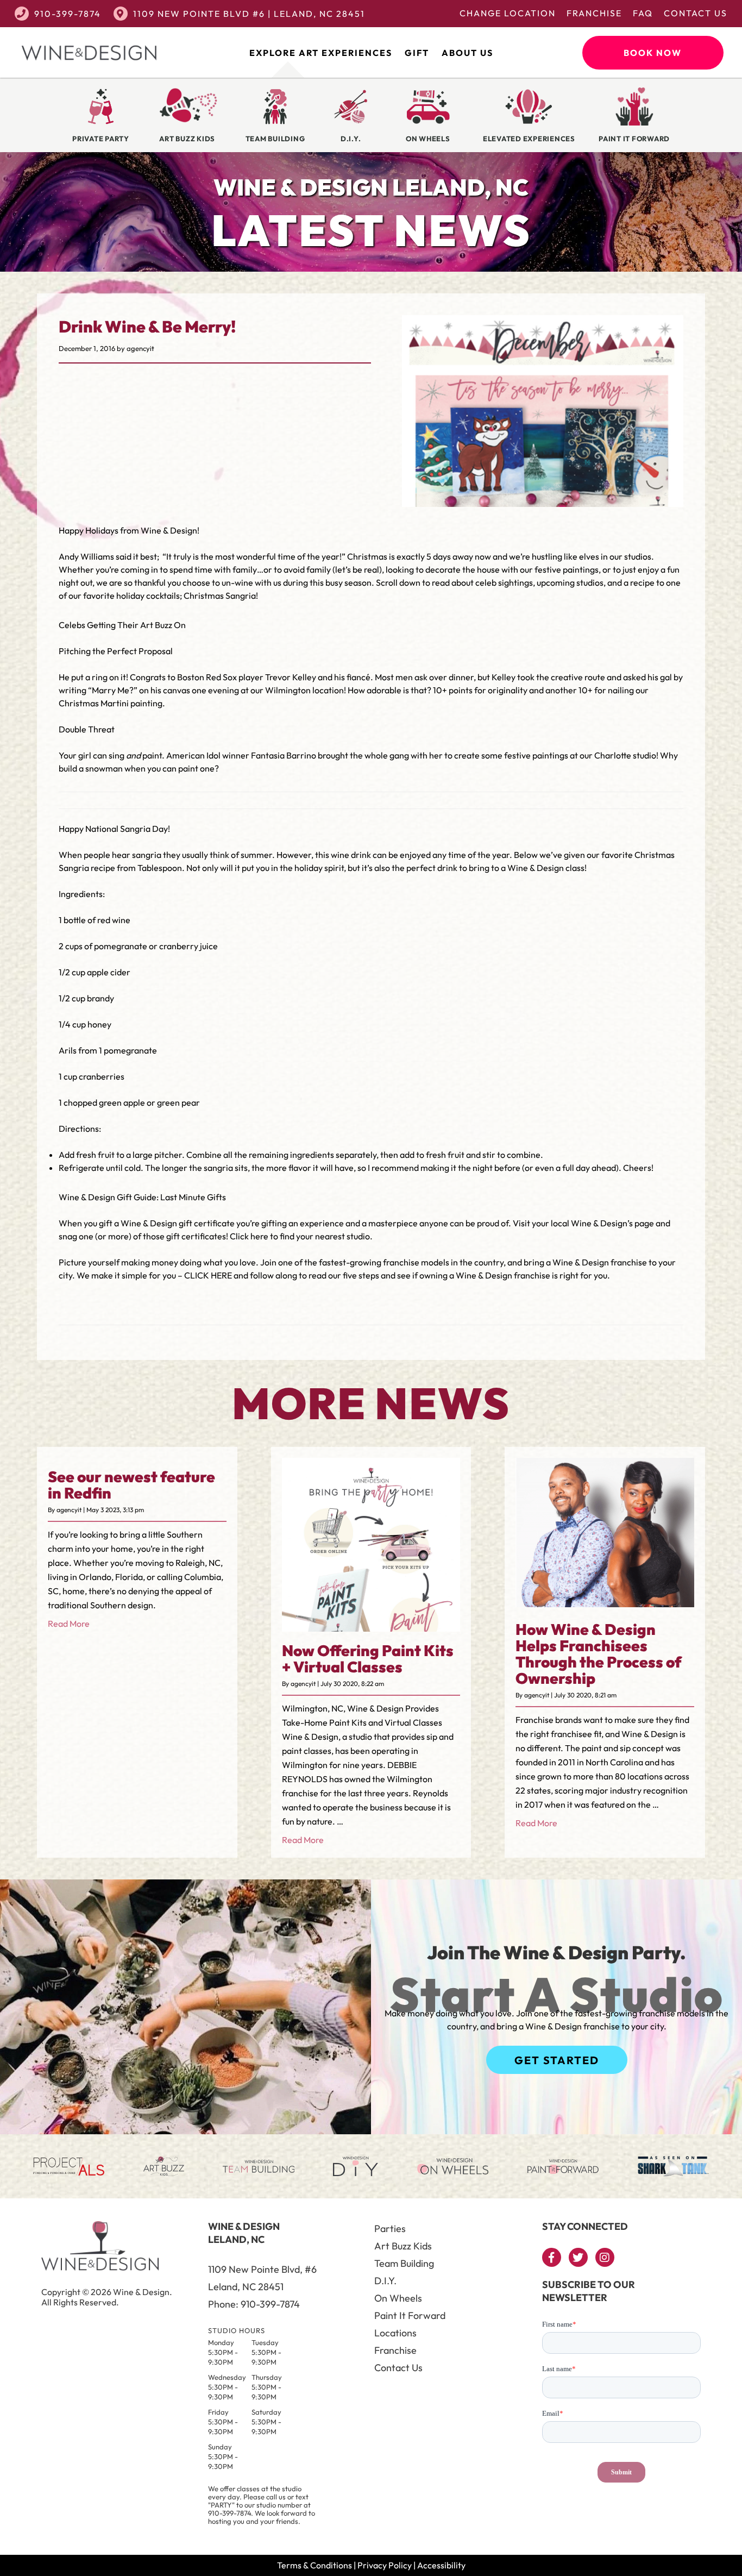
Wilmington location (304, 690)
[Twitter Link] (578, 2257)
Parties (390, 2229)
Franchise (594, 13)
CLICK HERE (208, 1275)
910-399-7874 (68, 14)
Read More (69, 1624)
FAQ (643, 13)
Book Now (653, 53)
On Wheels (398, 2298)
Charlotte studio (625, 755)
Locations (395, 2333)
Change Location (508, 13)
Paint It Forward (410, 2315)
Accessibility (441, 2565)
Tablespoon (160, 868)
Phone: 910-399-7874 (254, 2304)
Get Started (557, 2060)
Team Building (404, 2263)
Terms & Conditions (315, 2565)
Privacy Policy (385, 2565)
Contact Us (696, 13)
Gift (417, 53)
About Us (467, 53)
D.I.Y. (385, 2281)
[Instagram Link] (605, 2257)
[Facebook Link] (552, 2257)
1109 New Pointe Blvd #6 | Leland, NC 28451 (249, 14)
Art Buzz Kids (403, 2246)
